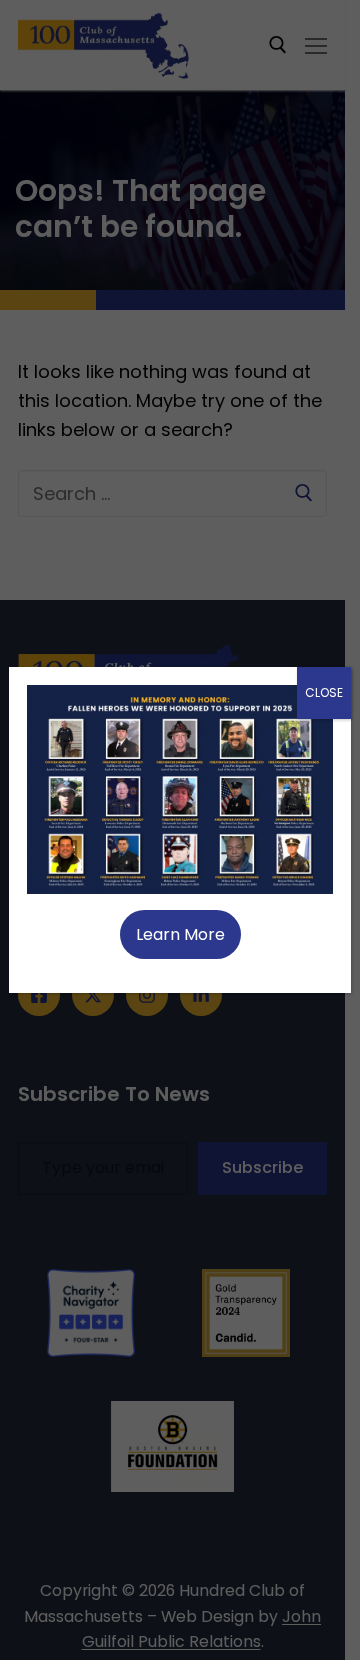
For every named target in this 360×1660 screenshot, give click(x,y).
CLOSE (324, 692)
